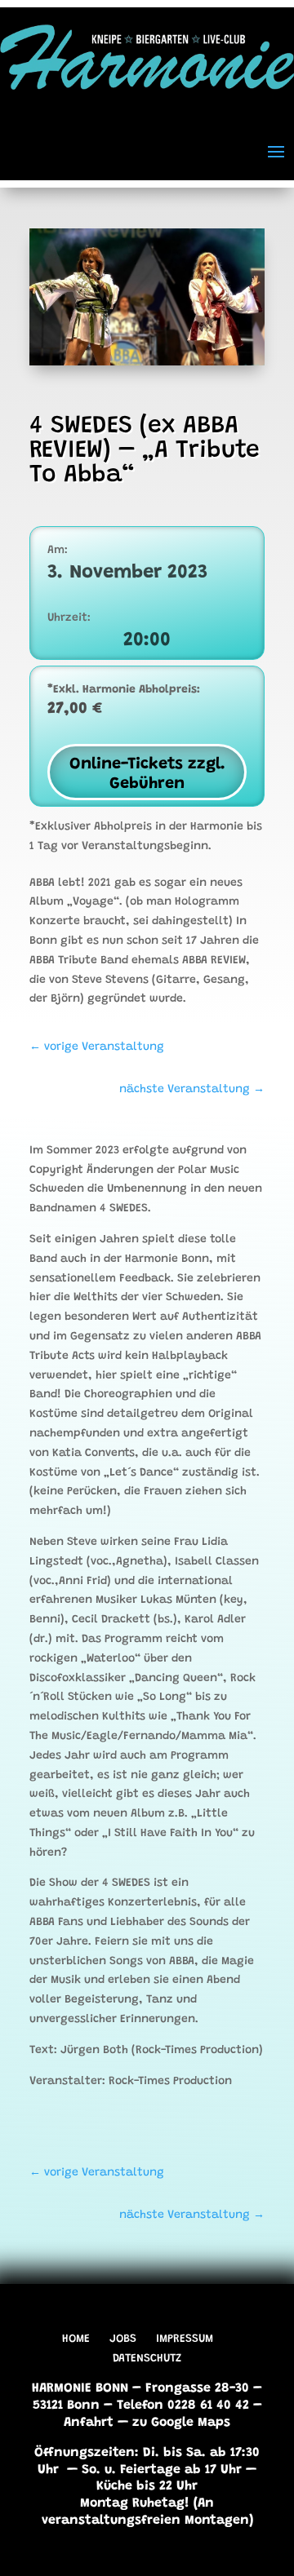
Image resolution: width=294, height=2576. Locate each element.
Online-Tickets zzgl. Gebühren (147, 774)
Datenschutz (147, 2359)
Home (76, 2339)
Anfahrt (89, 2423)
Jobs (123, 2339)
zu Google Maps (181, 2423)
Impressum (185, 2339)
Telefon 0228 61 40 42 (183, 2406)
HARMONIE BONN (80, 2388)
